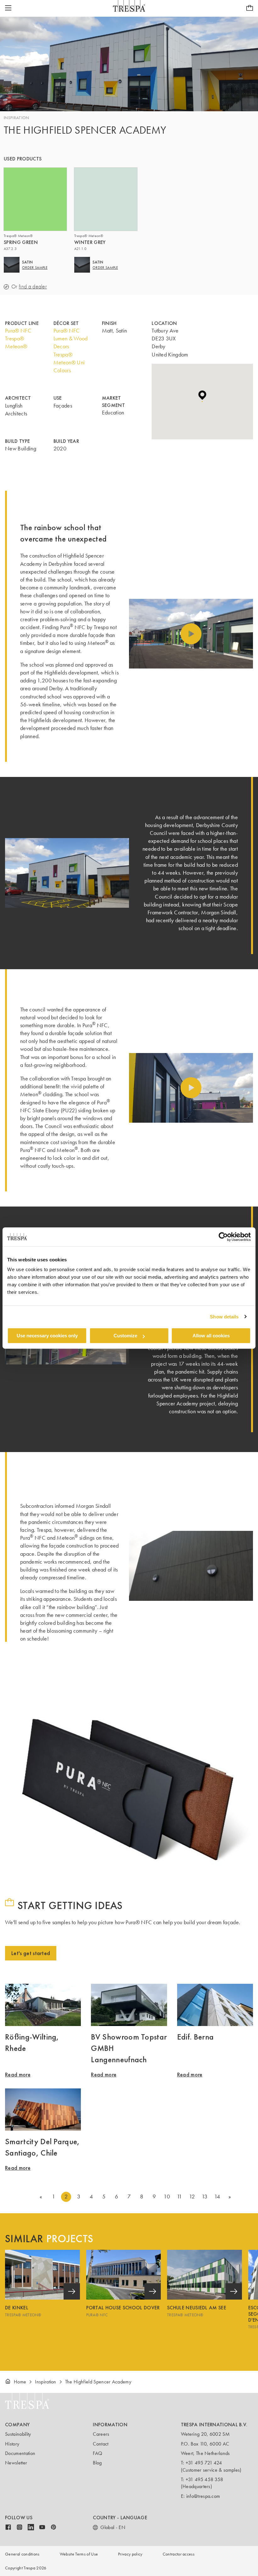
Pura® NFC (18, 331)
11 (179, 2197)
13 (205, 2197)
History (12, 2444)
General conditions (22, 2554)
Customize (125, 1336)
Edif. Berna (196, 2037)
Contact (101, 2444)
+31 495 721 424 (204, 2463)
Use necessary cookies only (47, 1336)
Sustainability (18, 2434)
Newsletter (16, 2463)
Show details (224, 1317)
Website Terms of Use (79, 2554)
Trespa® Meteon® (16, 342)
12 (192, 2197)
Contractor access (179, 2554)
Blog (97, 2463)
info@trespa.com (203, 2496)
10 (167, 2197)
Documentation (20, 2453)
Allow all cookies (211, 1336)
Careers (101, 2434)
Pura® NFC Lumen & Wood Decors (71, 339)
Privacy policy (130, 2554)
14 (217, 2197)
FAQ (98, 2453)
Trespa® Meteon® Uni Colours (69, 362)
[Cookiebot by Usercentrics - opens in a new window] (223, 1237)
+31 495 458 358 (205, 2479)
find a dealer (33, 287)
